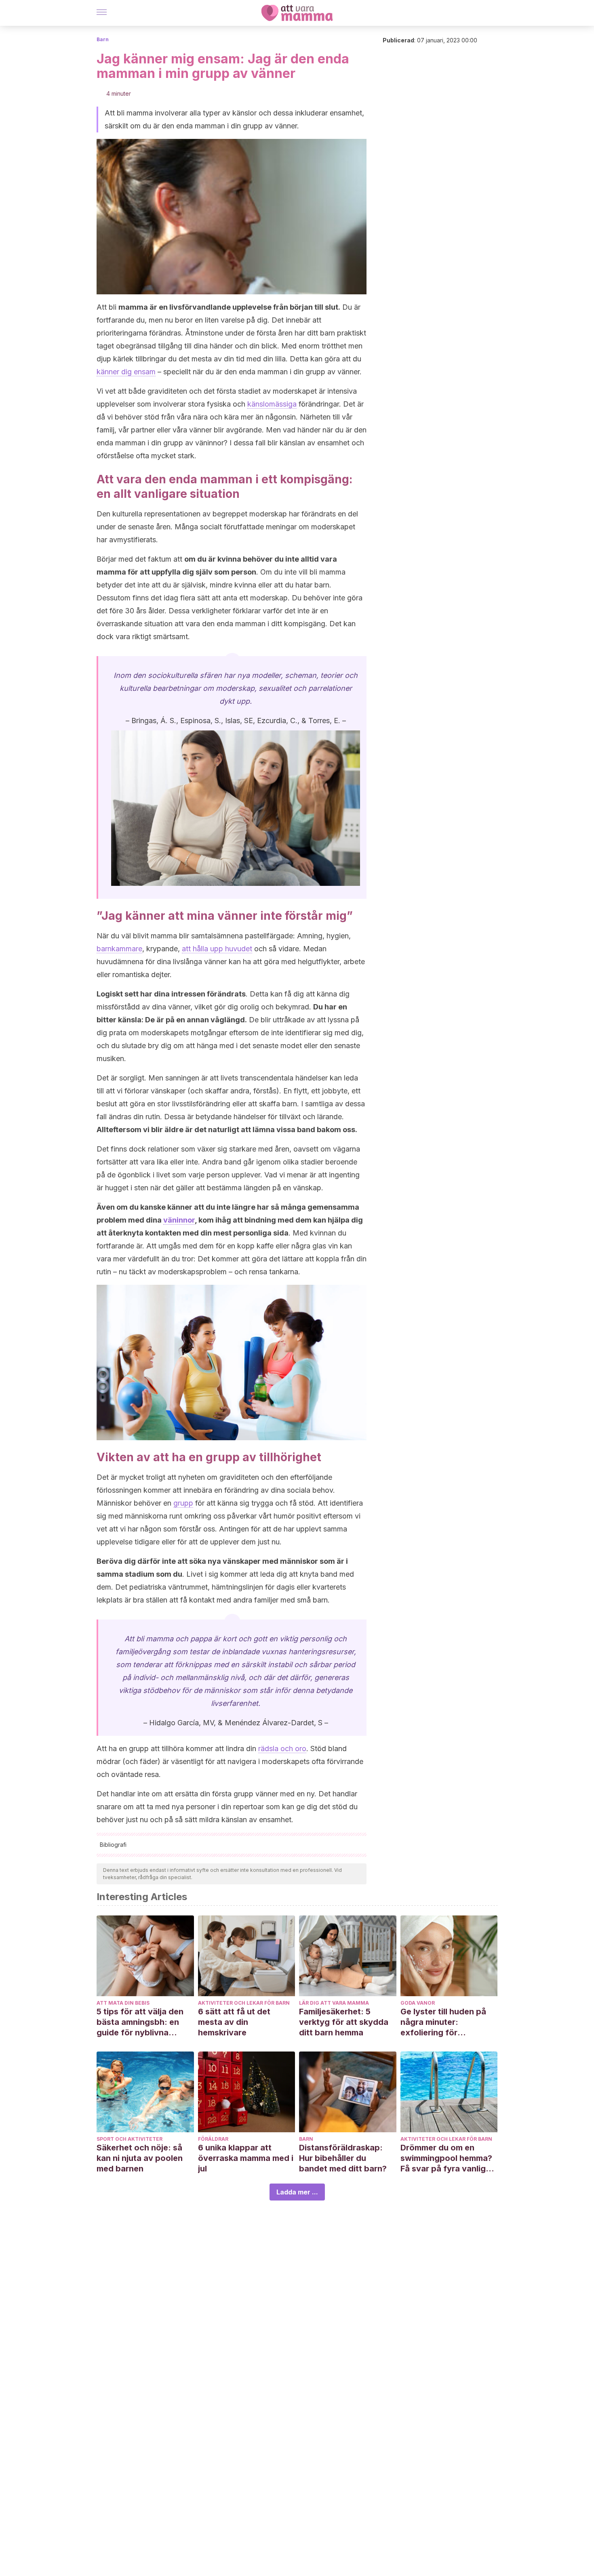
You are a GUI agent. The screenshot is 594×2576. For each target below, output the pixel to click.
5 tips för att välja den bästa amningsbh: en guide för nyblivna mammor (140, 2022)
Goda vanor (418, 2003)
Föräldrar (213, 2139)
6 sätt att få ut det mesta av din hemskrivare (234, 2022)
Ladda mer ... (297, 2192)
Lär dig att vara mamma (334, 2003)
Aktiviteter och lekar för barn (244, 2003)
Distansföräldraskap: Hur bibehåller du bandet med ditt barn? (343, 2158)
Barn (103, 39)
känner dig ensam (126, 372)
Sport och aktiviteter (130, 2139)
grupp (183, 1503)
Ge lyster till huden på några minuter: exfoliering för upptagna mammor (443, 2022)
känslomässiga (272, 404)
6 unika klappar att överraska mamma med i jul (246, 2158)
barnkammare (119, 949)
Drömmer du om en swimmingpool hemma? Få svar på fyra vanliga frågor (446, 2158)
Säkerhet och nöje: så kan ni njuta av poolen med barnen (140, 2158)
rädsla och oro (282, 1748)
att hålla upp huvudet (217, 949)
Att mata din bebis (123, 2003)
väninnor (179, 1220)
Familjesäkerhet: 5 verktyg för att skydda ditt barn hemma (344, 2022)
